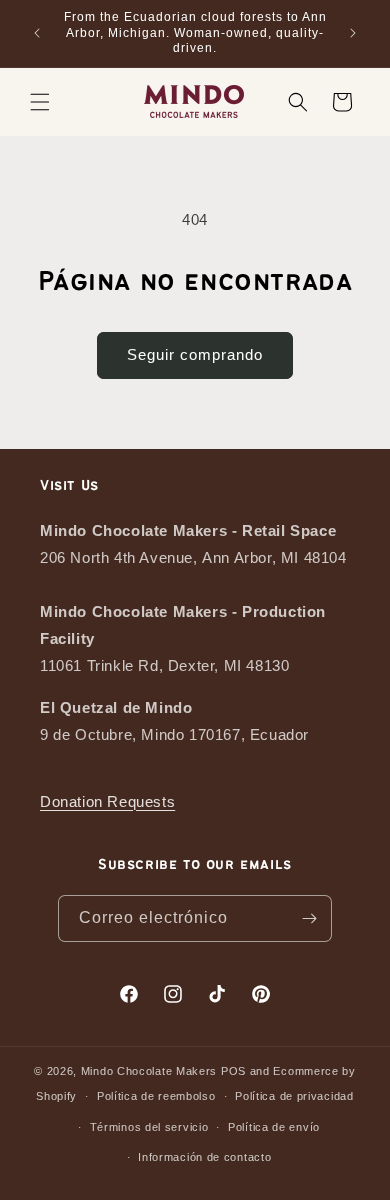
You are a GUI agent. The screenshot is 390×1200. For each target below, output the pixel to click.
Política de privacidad (294, 1096)
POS (233, 1071)
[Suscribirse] (309, 918)
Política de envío (274, 1127)
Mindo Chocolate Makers (149, 1071)
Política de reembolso (156, 1096)
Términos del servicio (149, 1127)
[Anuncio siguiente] (353, 33)
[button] (40, 102)
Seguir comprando (195, 354)
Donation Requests (107, 801)
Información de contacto (204, 1157)
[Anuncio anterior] (37, 33)
